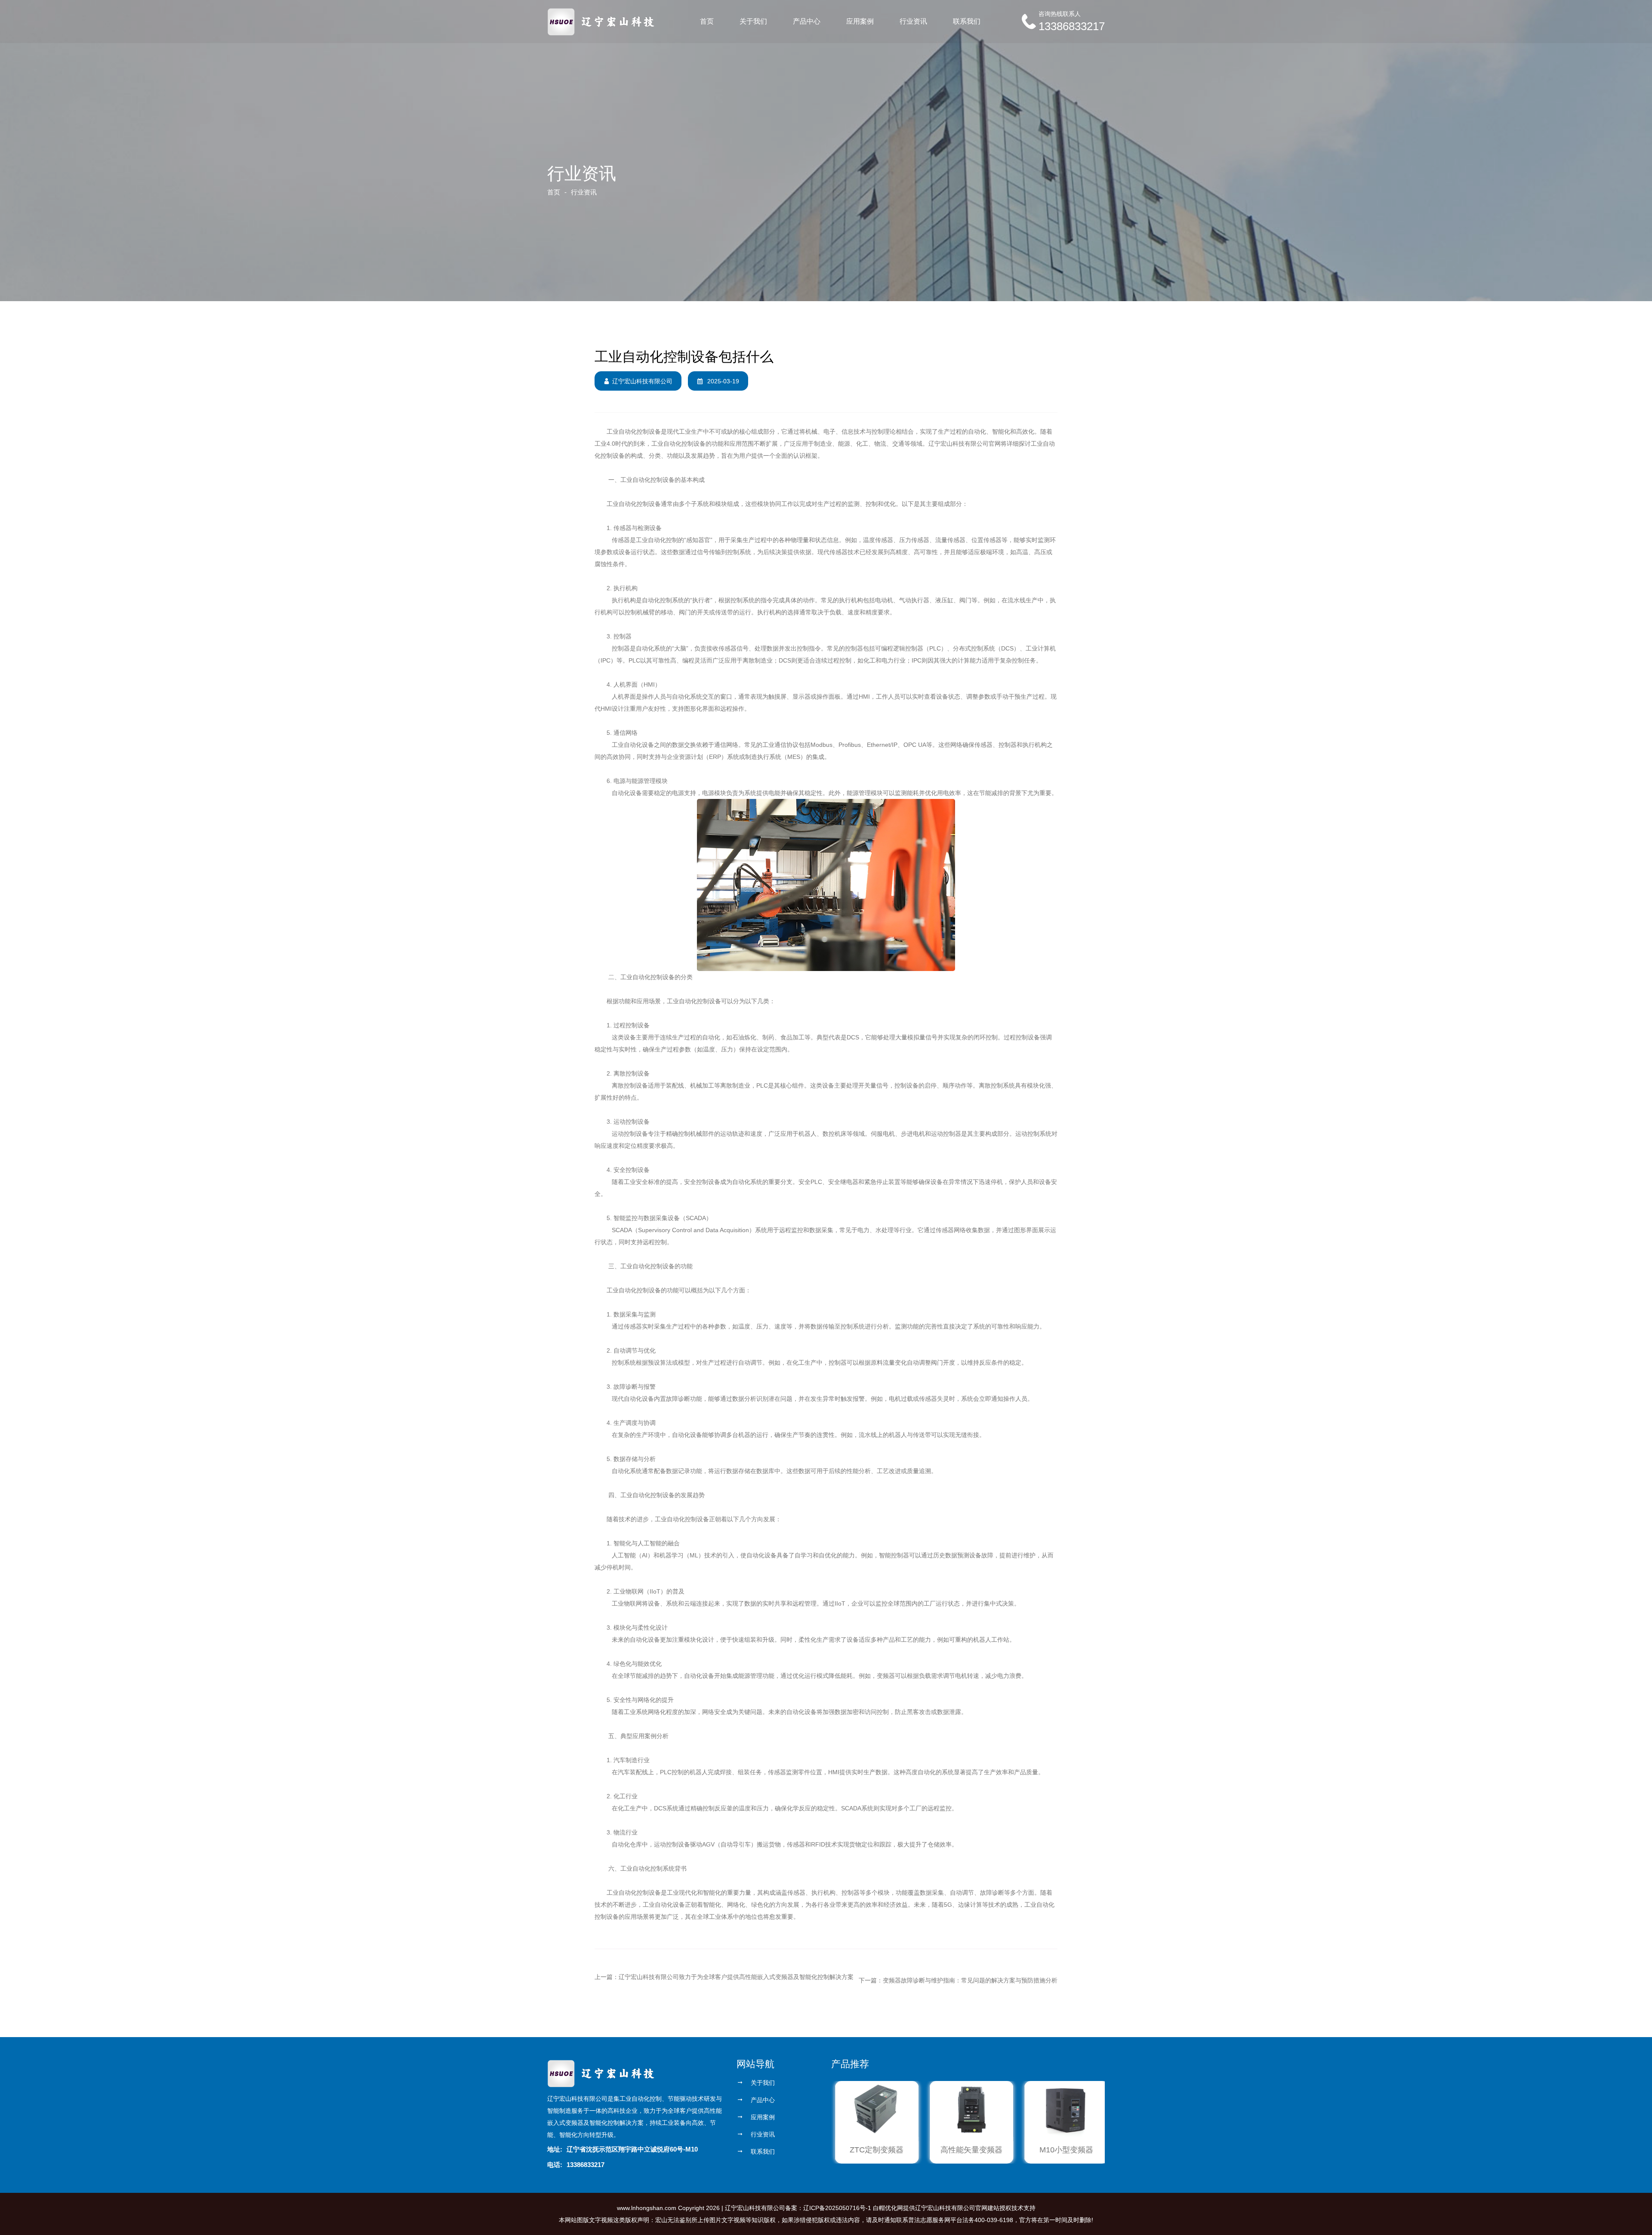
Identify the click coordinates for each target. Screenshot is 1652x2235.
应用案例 (860, 21)
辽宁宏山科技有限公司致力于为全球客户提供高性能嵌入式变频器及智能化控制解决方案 (736, 1977)
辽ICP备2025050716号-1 (837, 2208)
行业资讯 (913, 21)
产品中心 (807, 21)
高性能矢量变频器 (968, 2150)
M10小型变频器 (1063, 2150)
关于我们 (753, 21)
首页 (707, 21)
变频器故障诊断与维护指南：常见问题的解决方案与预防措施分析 (970, 1980)
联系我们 (967, 21)
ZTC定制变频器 (873, 2150)
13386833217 (1072, 26)
